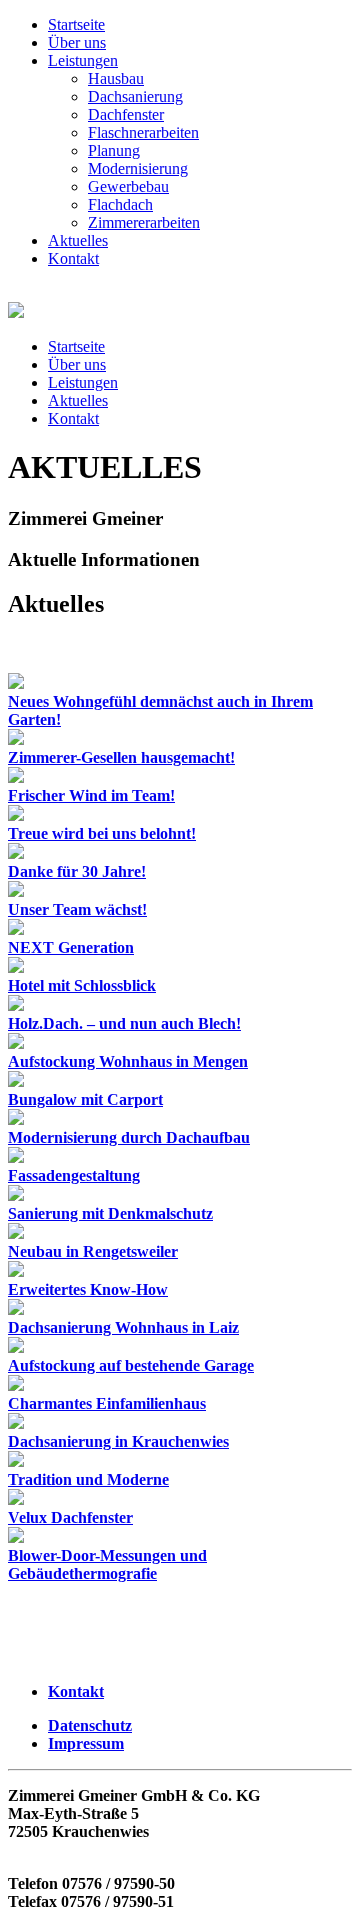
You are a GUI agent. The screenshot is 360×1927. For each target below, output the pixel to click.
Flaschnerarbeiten (143, 132)
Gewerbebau (128, 186)
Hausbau (116, 78)
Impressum (86, 1743)
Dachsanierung (135, 96)
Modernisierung (138, 168)
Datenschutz (90, 1725)
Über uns (77, 42)
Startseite (76, 24)
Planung (114, 150)
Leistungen (83, 60)
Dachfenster (126, 114)
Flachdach (120, 204)
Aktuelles (78, 240)
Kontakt (73, 258)
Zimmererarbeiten (144, 222)
